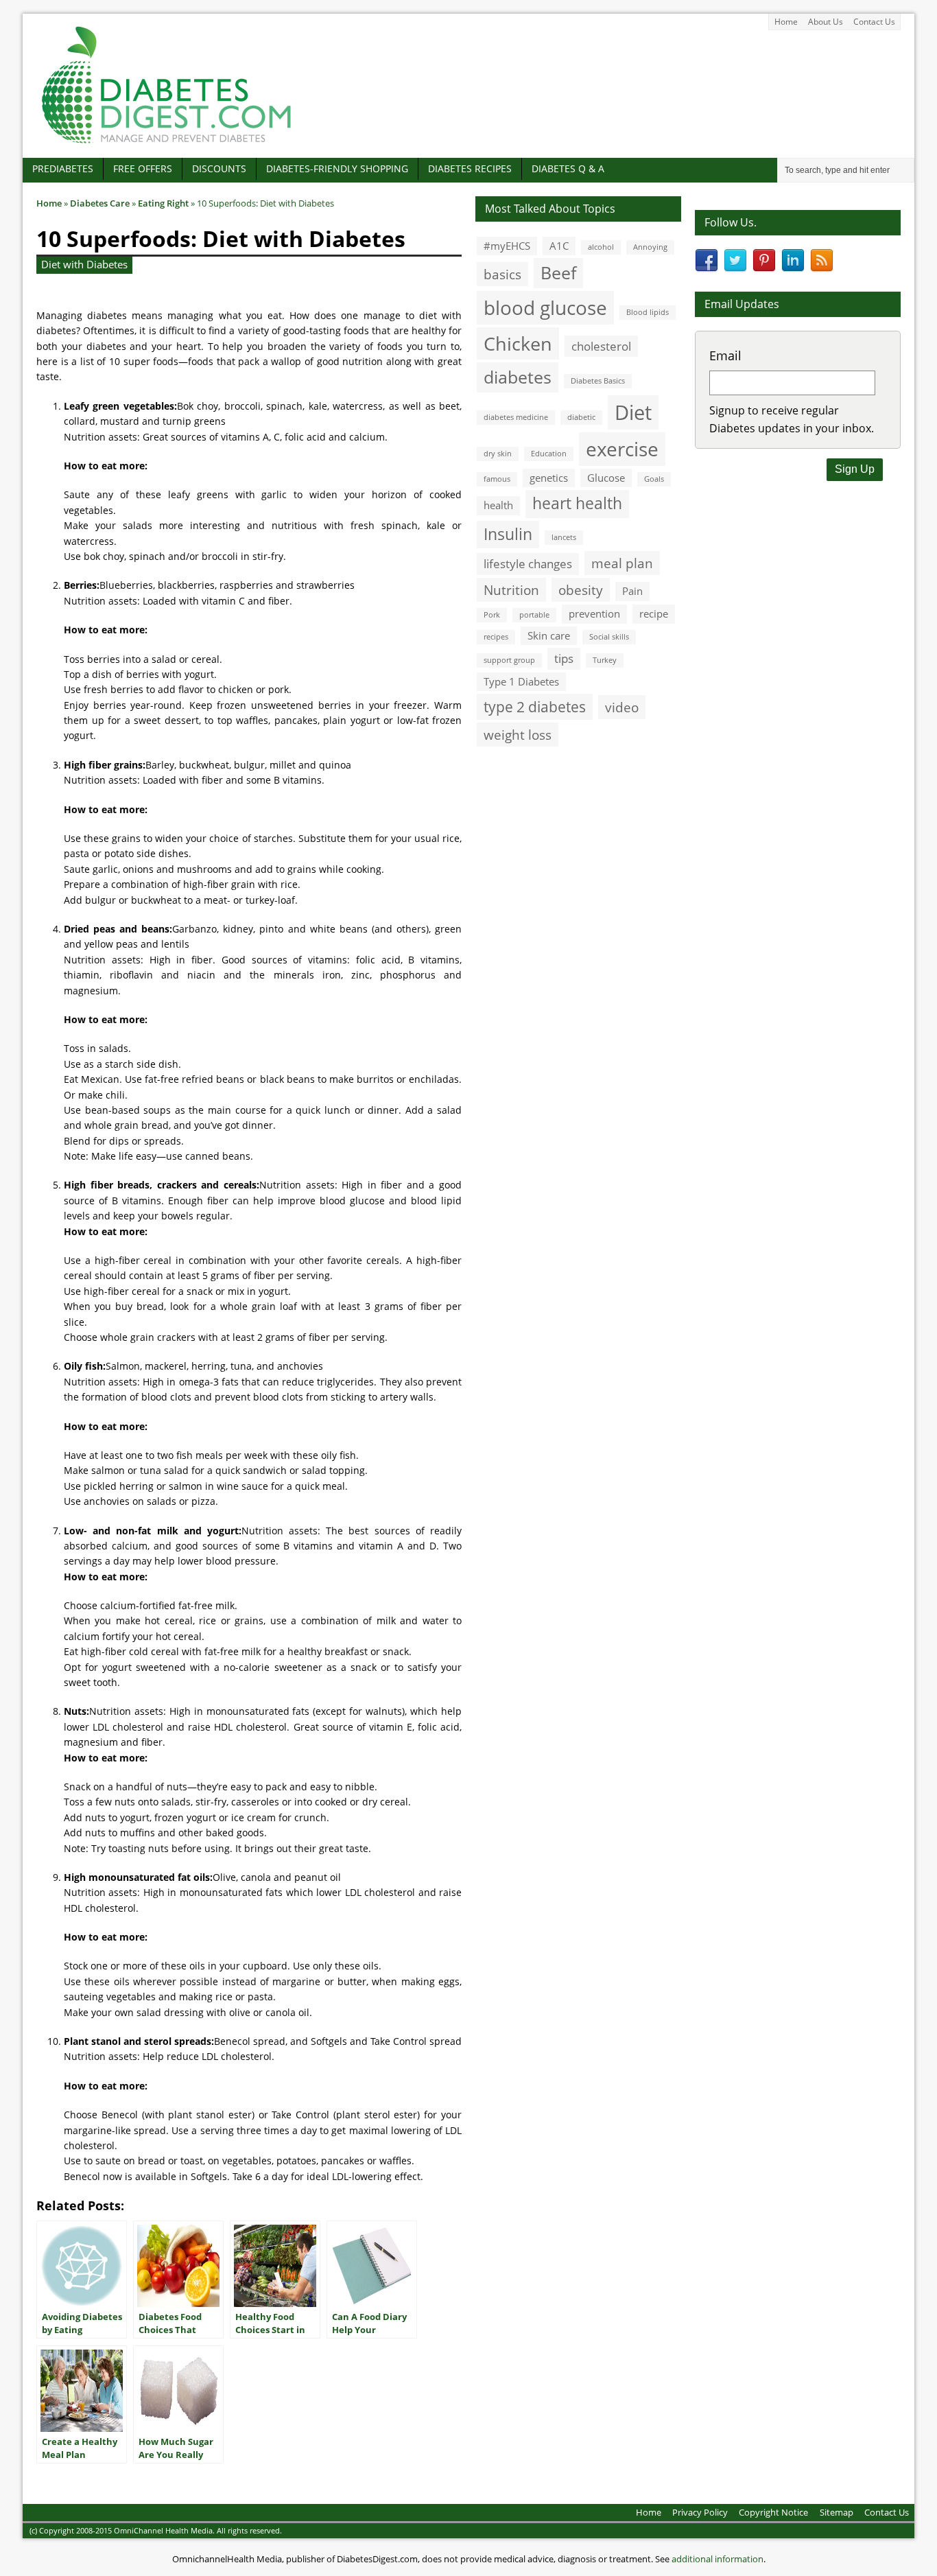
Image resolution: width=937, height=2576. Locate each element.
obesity (581, 590)
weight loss (518, 735)
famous (497, 479)
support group (509, 660)
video (622, 707)
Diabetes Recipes (470, 168)
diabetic (581, 417)
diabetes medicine (516, 417)
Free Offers (143, 168)
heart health (577, 503)
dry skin (498, 454)
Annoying (650, 247)
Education (549, 454)
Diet (633, 412)
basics (502, 274)
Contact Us (874, 22)
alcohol (601, 247)
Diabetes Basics (598, 381)
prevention (594, 613)
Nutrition (511, 590)
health (498, 505)
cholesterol (601, 346)
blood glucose (545, 307)
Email (725, 355)
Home (786, 22)
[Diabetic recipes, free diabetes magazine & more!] (167, 143)
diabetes (518, 377)
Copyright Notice (773, 2512)
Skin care (549, 635)
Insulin (508, 534)
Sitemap (837, 2512)
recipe (654, 613)
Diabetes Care (100, 203)
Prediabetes (63, 168)
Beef (558, 272)
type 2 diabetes (535, 706)
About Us (826, 22)
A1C (559, 246)
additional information (717, 2559)
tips (564, 658)
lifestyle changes (528, 564)
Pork (492, 615)
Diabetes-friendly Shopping (337, 168)
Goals (654, 479)
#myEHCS (507, 246)
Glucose (606, 478)
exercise (622, 449)
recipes (496, 637)
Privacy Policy (700, 2512)
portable (534, 615)
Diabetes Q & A (568, 168)
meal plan (622, 563)
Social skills (609, 637)
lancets (564, 537)
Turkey (605, 660)
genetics (549, 478)
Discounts (219, 168)
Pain (632, 591)
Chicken (518, 343)
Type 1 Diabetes (521, 681)
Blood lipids (648, 312)
